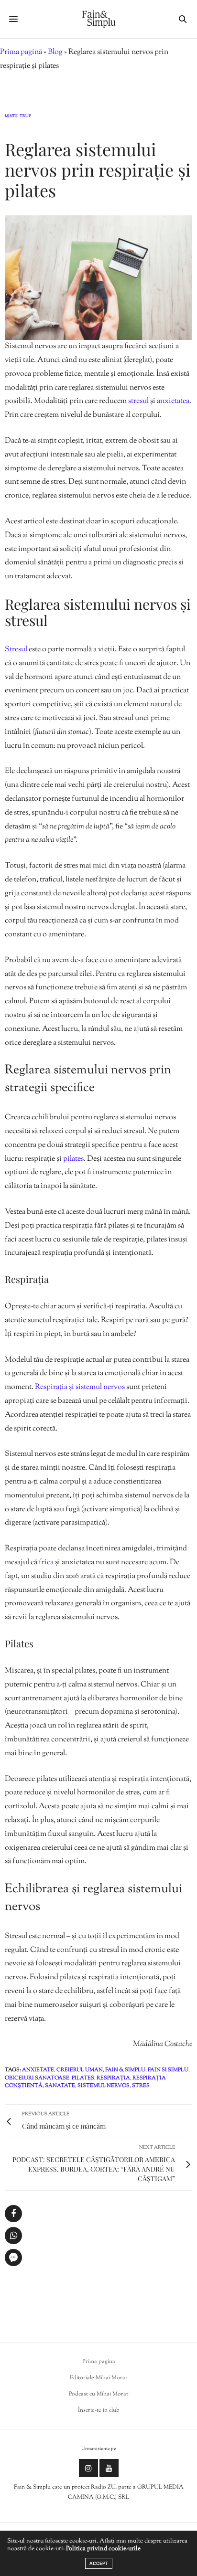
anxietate (38, 2070)
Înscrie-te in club (99, 2410)
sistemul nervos (104, 2086)
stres (141, 2086)
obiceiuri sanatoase (37, 2078)
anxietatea (173, 401)
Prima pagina (99, 2362)
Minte (11, 117)
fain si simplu (168, 2070)
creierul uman (80, 2070)
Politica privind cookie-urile (103, 2549)
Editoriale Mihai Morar (99, 2378)
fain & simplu (125, 2070)
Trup (25, 117)
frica (47, 1563)
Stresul (17, 650)
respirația (113, 2078)
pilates (73, 1159)
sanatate (60, 2086)
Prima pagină (21, 52)
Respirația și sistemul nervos (81, 1387)
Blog (55, 52)
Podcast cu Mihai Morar (99, 2394)
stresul (139, 401)
